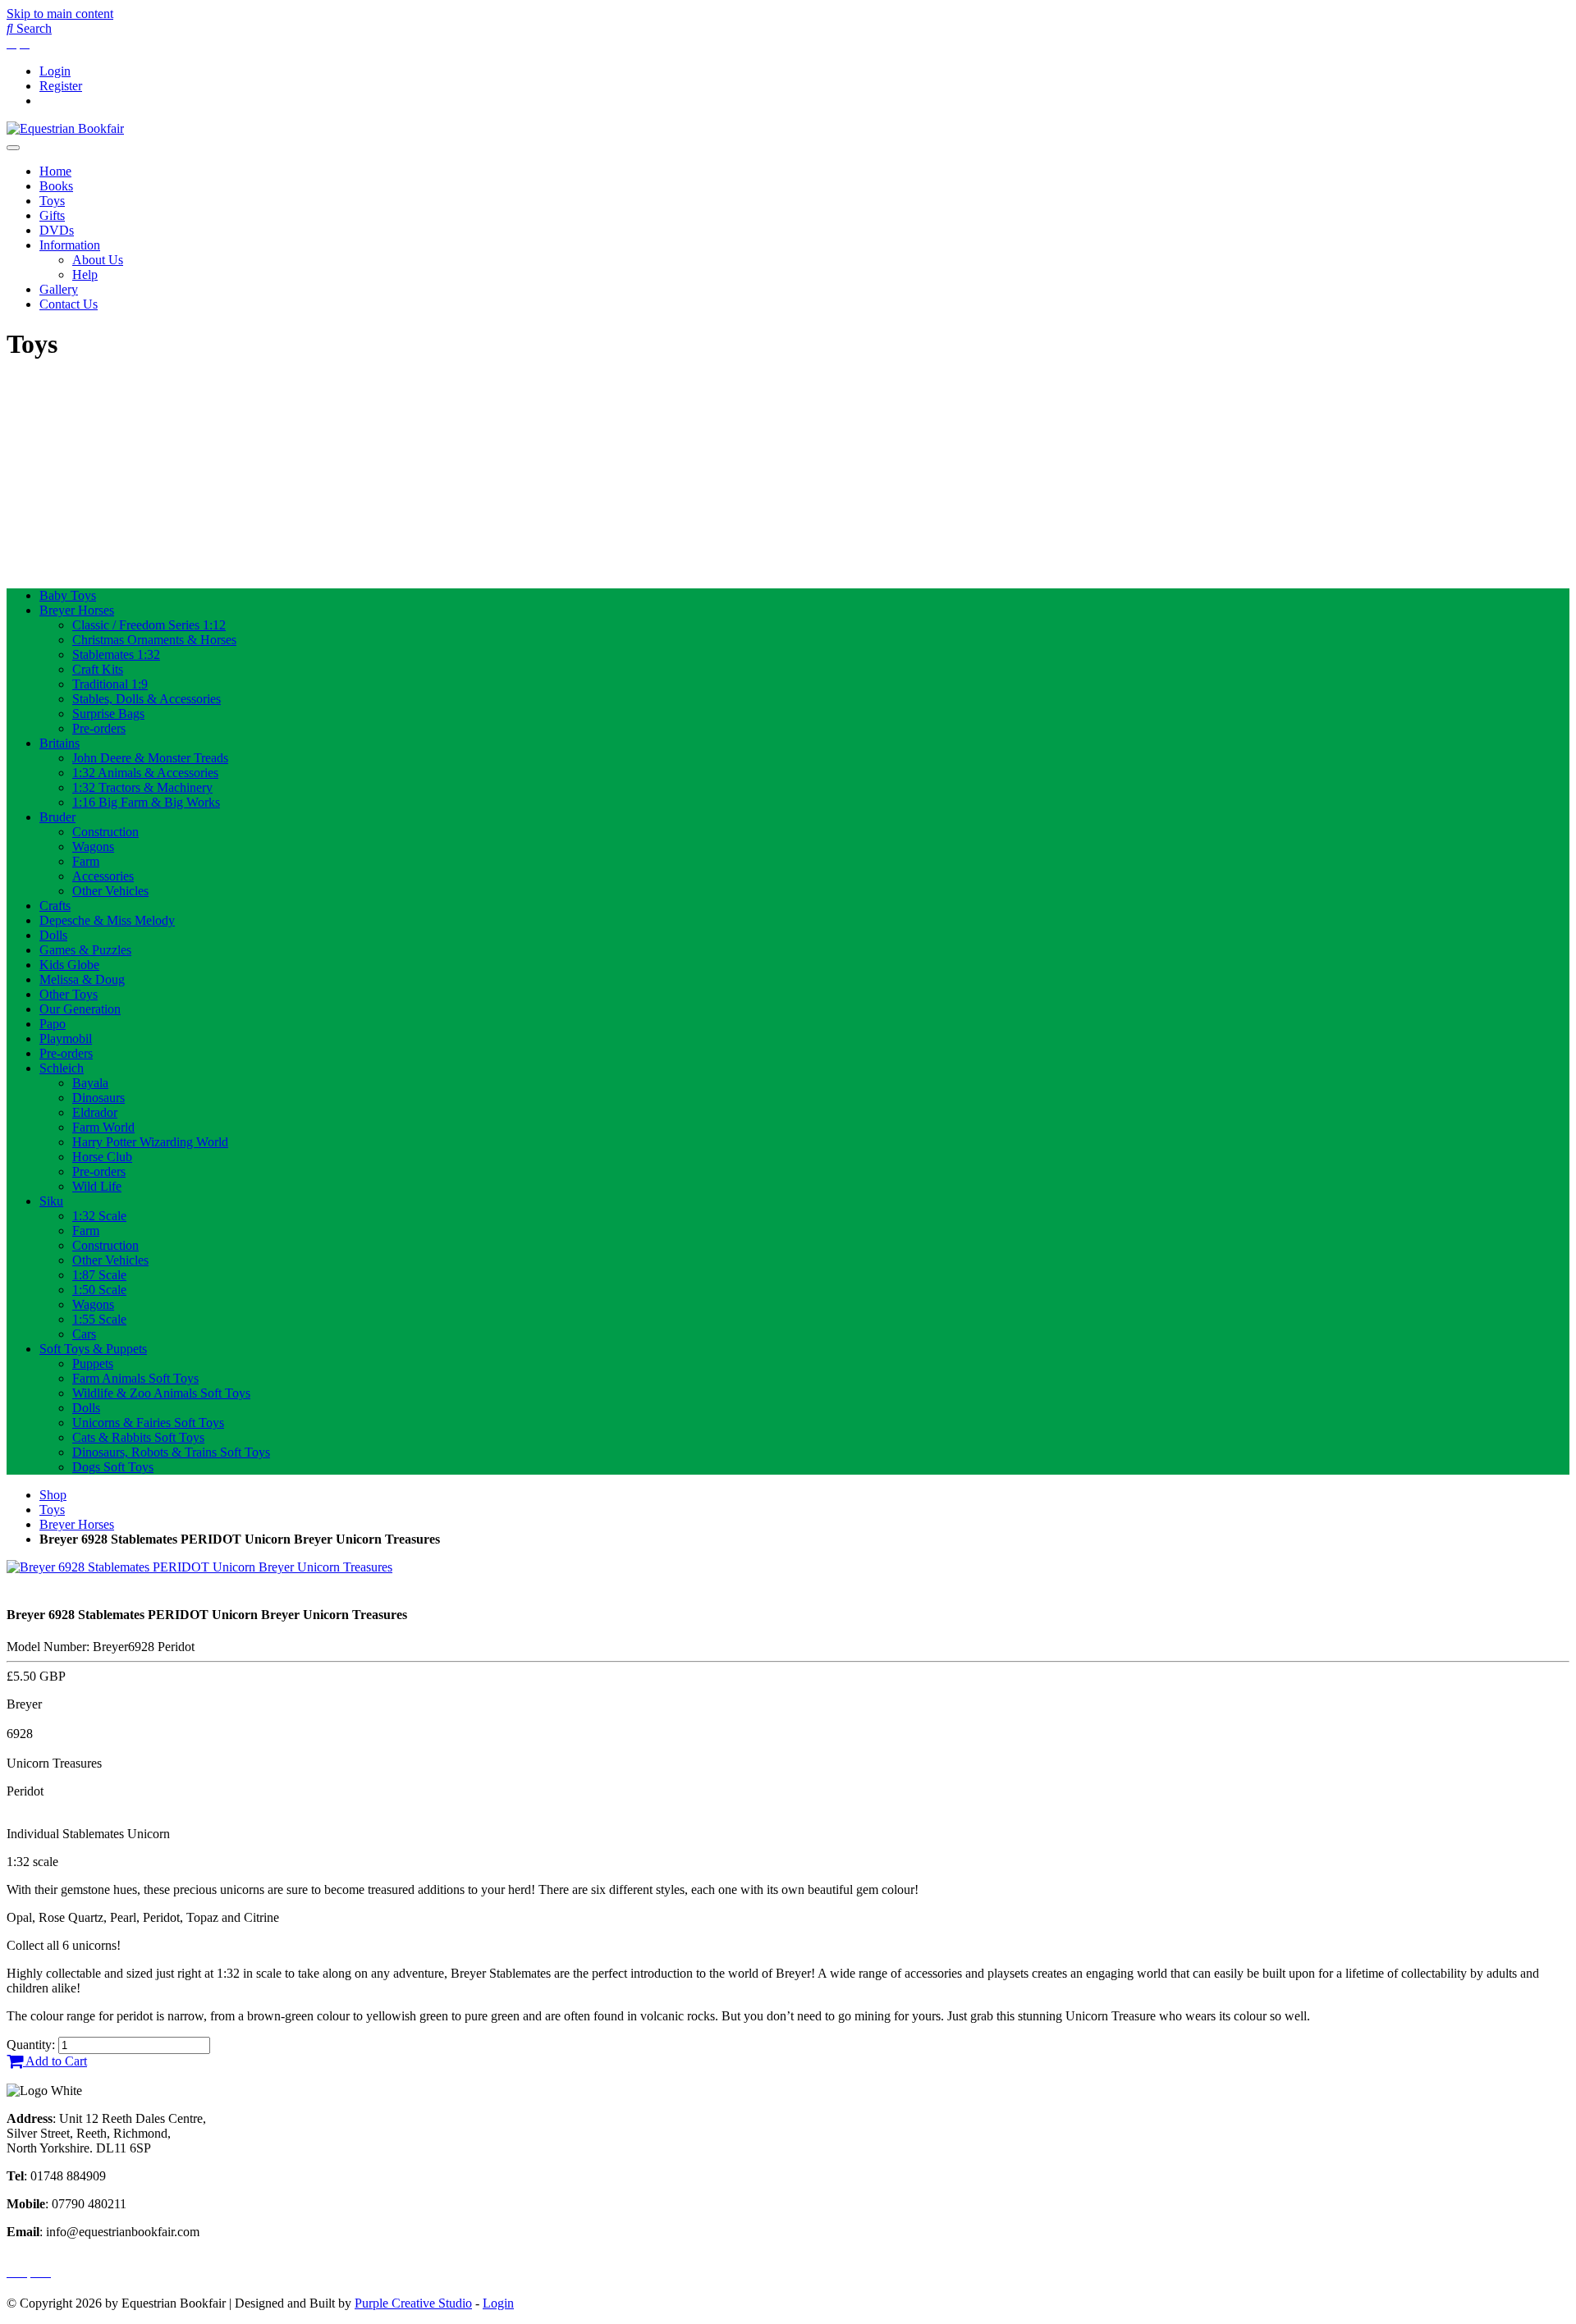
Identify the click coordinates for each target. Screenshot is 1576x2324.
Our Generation (80, 1009)
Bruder (57, 817)
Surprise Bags (108, 714)
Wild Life (97, 1186)
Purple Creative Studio (413, 2303)
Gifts (52, 215)
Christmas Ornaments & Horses (154, 640)
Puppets (93, 1363)
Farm (86, 861)
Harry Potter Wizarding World (150, 1142)
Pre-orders (99, 728)
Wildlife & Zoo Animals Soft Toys (161, 1393)
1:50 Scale (99, 1290)
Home (55, 171)
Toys (52, 201)
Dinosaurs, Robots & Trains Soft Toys (171, 1452)
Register (61, 86)
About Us (98, 260)
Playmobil (66, 1038)
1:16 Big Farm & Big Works (146, 802)
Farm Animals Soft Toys (135, 1378)
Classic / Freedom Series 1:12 (149, 625)
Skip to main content (60, 14)
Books (56, 186)
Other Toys (69, 994)
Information (70, 245)
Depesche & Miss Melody (107, 920)
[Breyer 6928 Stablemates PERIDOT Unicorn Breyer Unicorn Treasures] (199, 1567)
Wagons (93, 846)
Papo (53, 1024)
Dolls (53, 935)
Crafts (55, 906)
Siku (51, 1201)
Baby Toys (68, 595)
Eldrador (95, 1112)
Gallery (59, 289)
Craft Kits (98, 669)
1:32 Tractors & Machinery (142, 787)
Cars (84, 1334)
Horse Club (102, 1157)
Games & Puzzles (85, 950)
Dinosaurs (98, 1098)
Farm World (103, 1127)
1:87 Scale (99, 1275)
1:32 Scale (99, 1216)
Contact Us (69, 304)
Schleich (62, 1068)
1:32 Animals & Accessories (145, 773)
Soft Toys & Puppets (93, 1349)
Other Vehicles (110, 891)
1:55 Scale (99, 1319)
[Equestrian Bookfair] (65, 128)
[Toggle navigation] (13, 148)
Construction (105, 832)
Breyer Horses (77, 610)
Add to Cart (55, 2061)
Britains (60, 743)
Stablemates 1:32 (116, 654)
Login (55, 71)
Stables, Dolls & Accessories (147, 699)
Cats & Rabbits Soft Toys (138, 1437)
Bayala (90, 1083)
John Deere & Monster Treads (150, 758)
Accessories (103, 876)
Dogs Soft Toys (113, 1467)
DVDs (57, 230)
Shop (53, 1495)
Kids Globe (69, 965)
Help (85, 274)
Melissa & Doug (82, 979)
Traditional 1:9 (110, 684)
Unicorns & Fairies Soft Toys (148, 1423)
